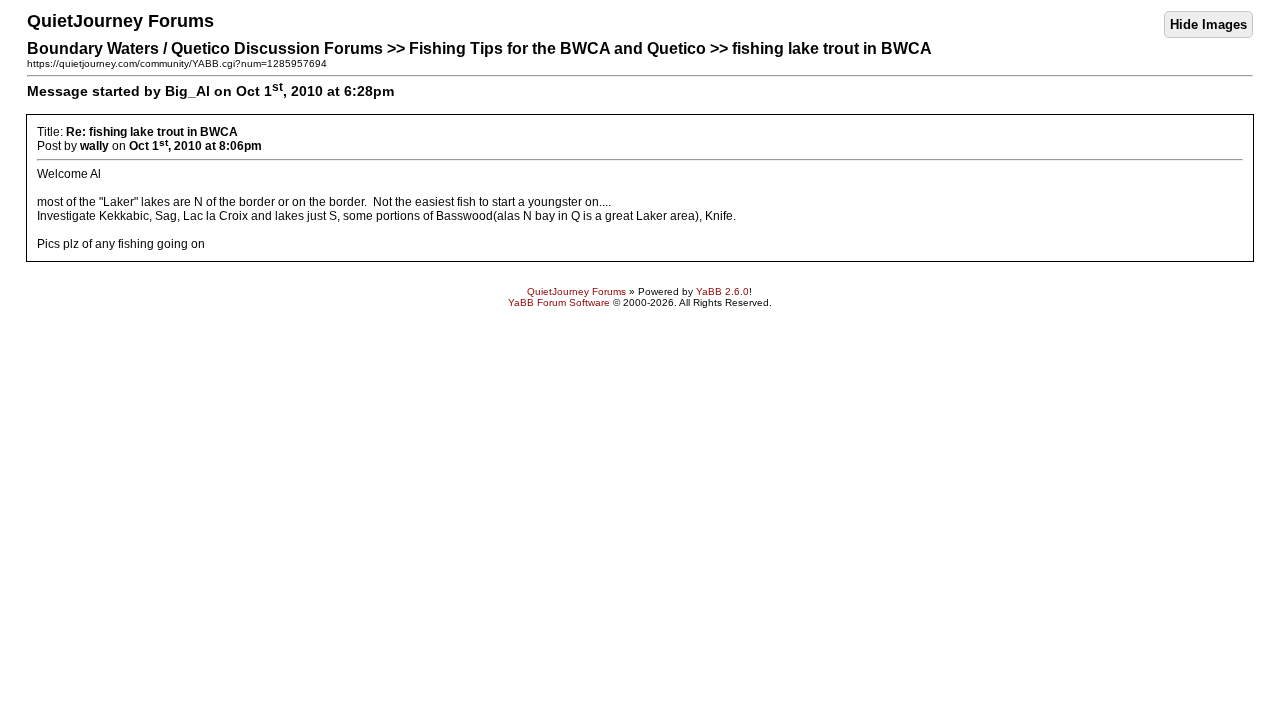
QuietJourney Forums (576, 291)
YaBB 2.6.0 (722, 291)
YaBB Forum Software (559, 302)
